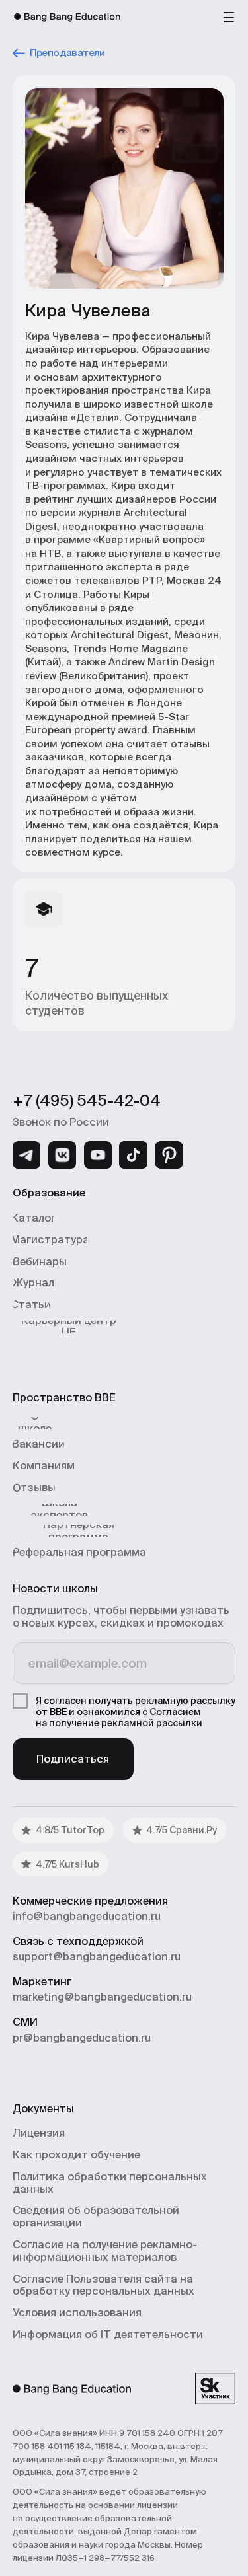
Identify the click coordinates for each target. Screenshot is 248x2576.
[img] (26, 1155)
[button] (229, 17)
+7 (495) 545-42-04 (87, 1100)
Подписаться (73, 1759)
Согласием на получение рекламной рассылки (119, 1717)
